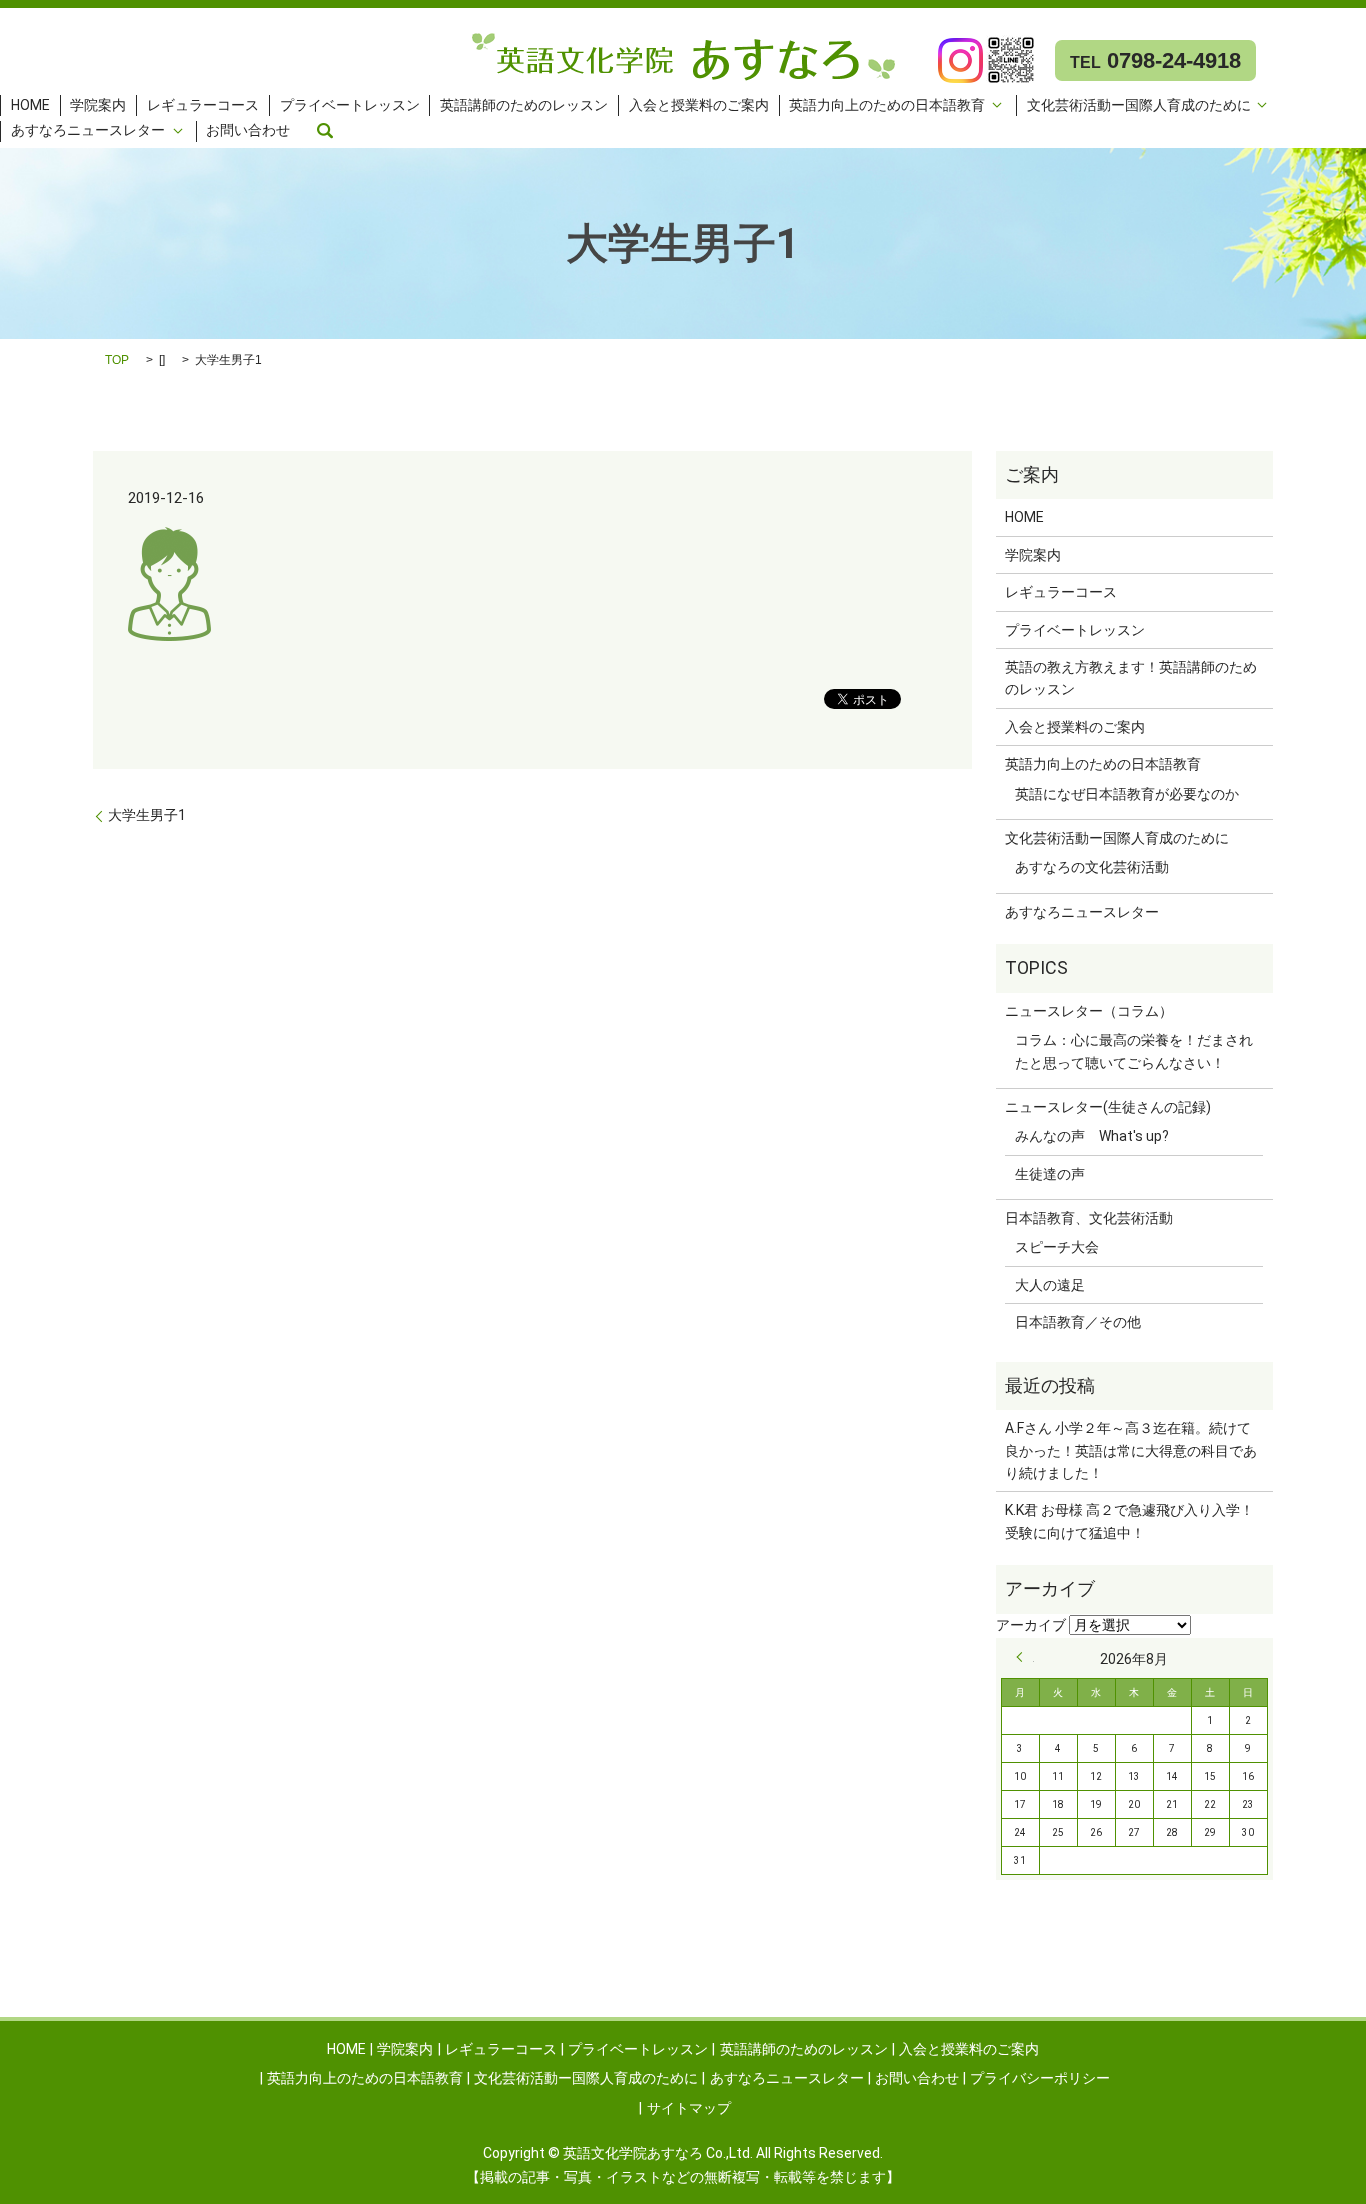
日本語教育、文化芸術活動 (1089, 1218)
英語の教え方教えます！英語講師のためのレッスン (1131, 678)
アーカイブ (1031, 1625)
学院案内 (98, 105)
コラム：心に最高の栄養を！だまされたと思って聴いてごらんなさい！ (1134, 1051)
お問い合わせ (248, 131)
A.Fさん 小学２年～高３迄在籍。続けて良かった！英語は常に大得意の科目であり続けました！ (1131, 1450)
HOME (30, 105)
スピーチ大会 (1057, 1247)
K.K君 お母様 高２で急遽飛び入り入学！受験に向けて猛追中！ (1129, 1521)
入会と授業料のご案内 (699, 105)
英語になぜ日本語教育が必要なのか (1127, 794)
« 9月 (1025, 1657)
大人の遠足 (1050, 1285)
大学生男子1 (147, 815)
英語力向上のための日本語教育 (887, 105)
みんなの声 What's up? (1092, 1136)
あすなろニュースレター (88, 131)
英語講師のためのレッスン (524, 105)
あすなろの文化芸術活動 (1092, 867)
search (325, 131)
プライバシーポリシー (1040, 2078)
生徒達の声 (1050, 1174)
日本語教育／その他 (1078, 1322)
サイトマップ (689, 2108)
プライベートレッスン (350, 105)
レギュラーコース (203, 105)
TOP (117, 360)
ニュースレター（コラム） (1089, 1011)
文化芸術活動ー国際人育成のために (1139, 105)
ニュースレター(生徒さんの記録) (1108, 1107)
